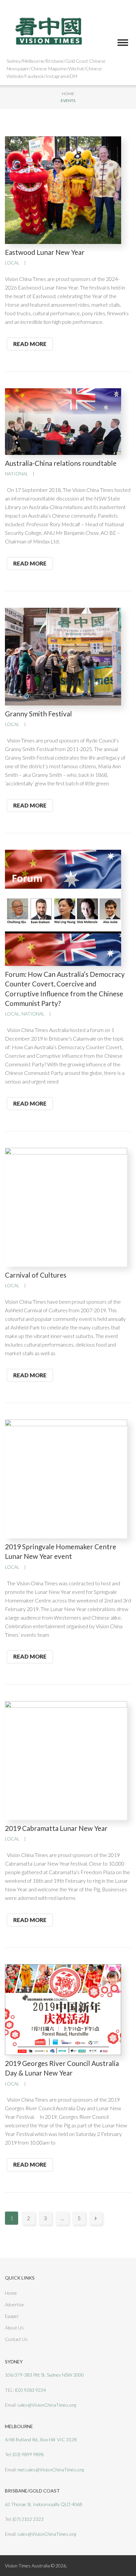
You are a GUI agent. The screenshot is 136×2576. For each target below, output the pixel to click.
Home (68, 94)
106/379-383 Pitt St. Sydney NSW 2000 (44, 2375)
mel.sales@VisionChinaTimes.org (51, 2470)
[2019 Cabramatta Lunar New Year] (66, 1760)
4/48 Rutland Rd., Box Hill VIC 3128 (41, 2439)
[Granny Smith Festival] (63, 656)
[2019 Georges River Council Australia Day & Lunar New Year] (63, 2009)
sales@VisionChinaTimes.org (47, 2405)
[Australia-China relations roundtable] (63, 421)
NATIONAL (17, 474)
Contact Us (16, 2339)
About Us (14, 2328)
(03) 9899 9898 (28, 2454)
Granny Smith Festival (38, 714)
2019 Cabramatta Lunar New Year (56, 1828)
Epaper (12, 2316)
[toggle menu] (123, 43)
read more (30, 344)
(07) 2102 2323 (28, 2519)
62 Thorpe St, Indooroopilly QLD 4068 (44, 2504)
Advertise (15, 2304)
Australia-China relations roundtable (61, 463)
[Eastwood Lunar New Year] (63, 189)
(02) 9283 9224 (30, 2390)
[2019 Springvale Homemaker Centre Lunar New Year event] (66, 1478)
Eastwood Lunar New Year (45, 252)
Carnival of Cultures (36, 1275)
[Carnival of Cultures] (66, 1206)
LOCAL (12, 263)
